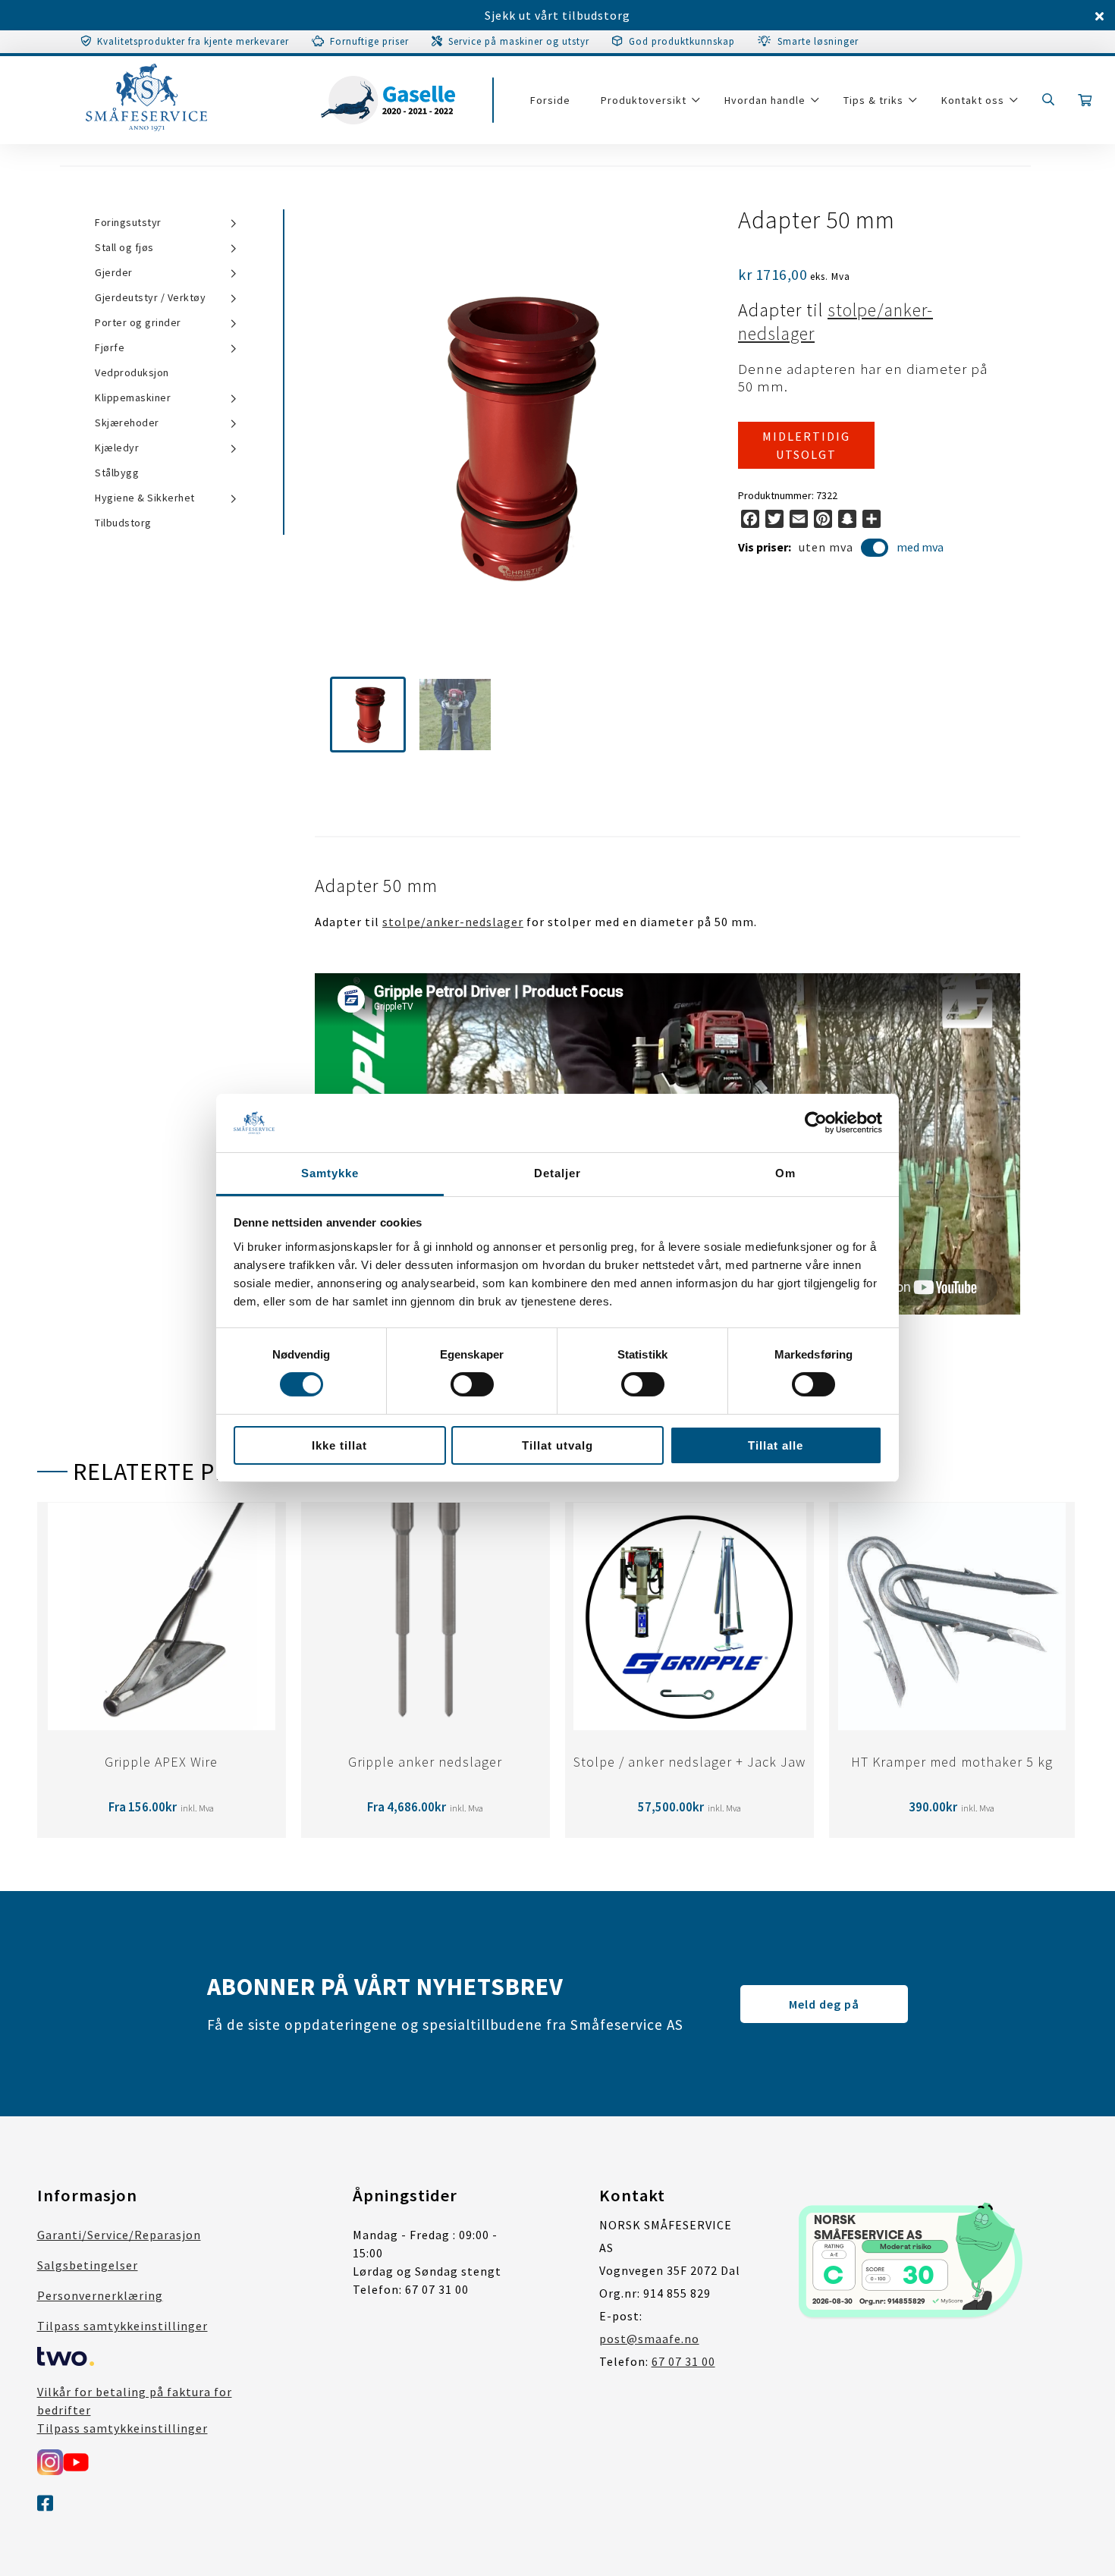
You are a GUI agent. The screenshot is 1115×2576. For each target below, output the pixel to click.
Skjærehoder (127, 423)
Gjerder (114, 272)
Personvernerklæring (100, 2295)
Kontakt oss (973, 100)
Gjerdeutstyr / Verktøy (150, 297)
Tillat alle (776, 1445)
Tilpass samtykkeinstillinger (122, 2326)
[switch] (472, 1384)
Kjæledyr (117, 448)
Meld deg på (824, 2004)
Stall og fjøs (124, 247)
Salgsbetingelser (88, 2265)
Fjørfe (110, 347)
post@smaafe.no (649, 2339)
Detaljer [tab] (557, 1173)
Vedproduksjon (132, 372)
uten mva (826, 547)
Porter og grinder (138, 322)
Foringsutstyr (128, 222)
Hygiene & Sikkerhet (145, 498)
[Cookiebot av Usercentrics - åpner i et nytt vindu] (816, 1123)
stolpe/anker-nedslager (453, 922)
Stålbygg (117, 473)
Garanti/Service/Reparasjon (119, 2235)
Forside (550, 100)
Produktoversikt (644, 100)
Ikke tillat (339, 1445)
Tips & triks (873, 100)
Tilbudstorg (123, 523)
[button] (368, 715)
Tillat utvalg (557, 1445)
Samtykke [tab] (330, 1173)
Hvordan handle (765, 100)
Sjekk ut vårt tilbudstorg (557, 15)
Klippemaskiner (133, 397)
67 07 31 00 (683, 2361)
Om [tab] (785, 1173)
